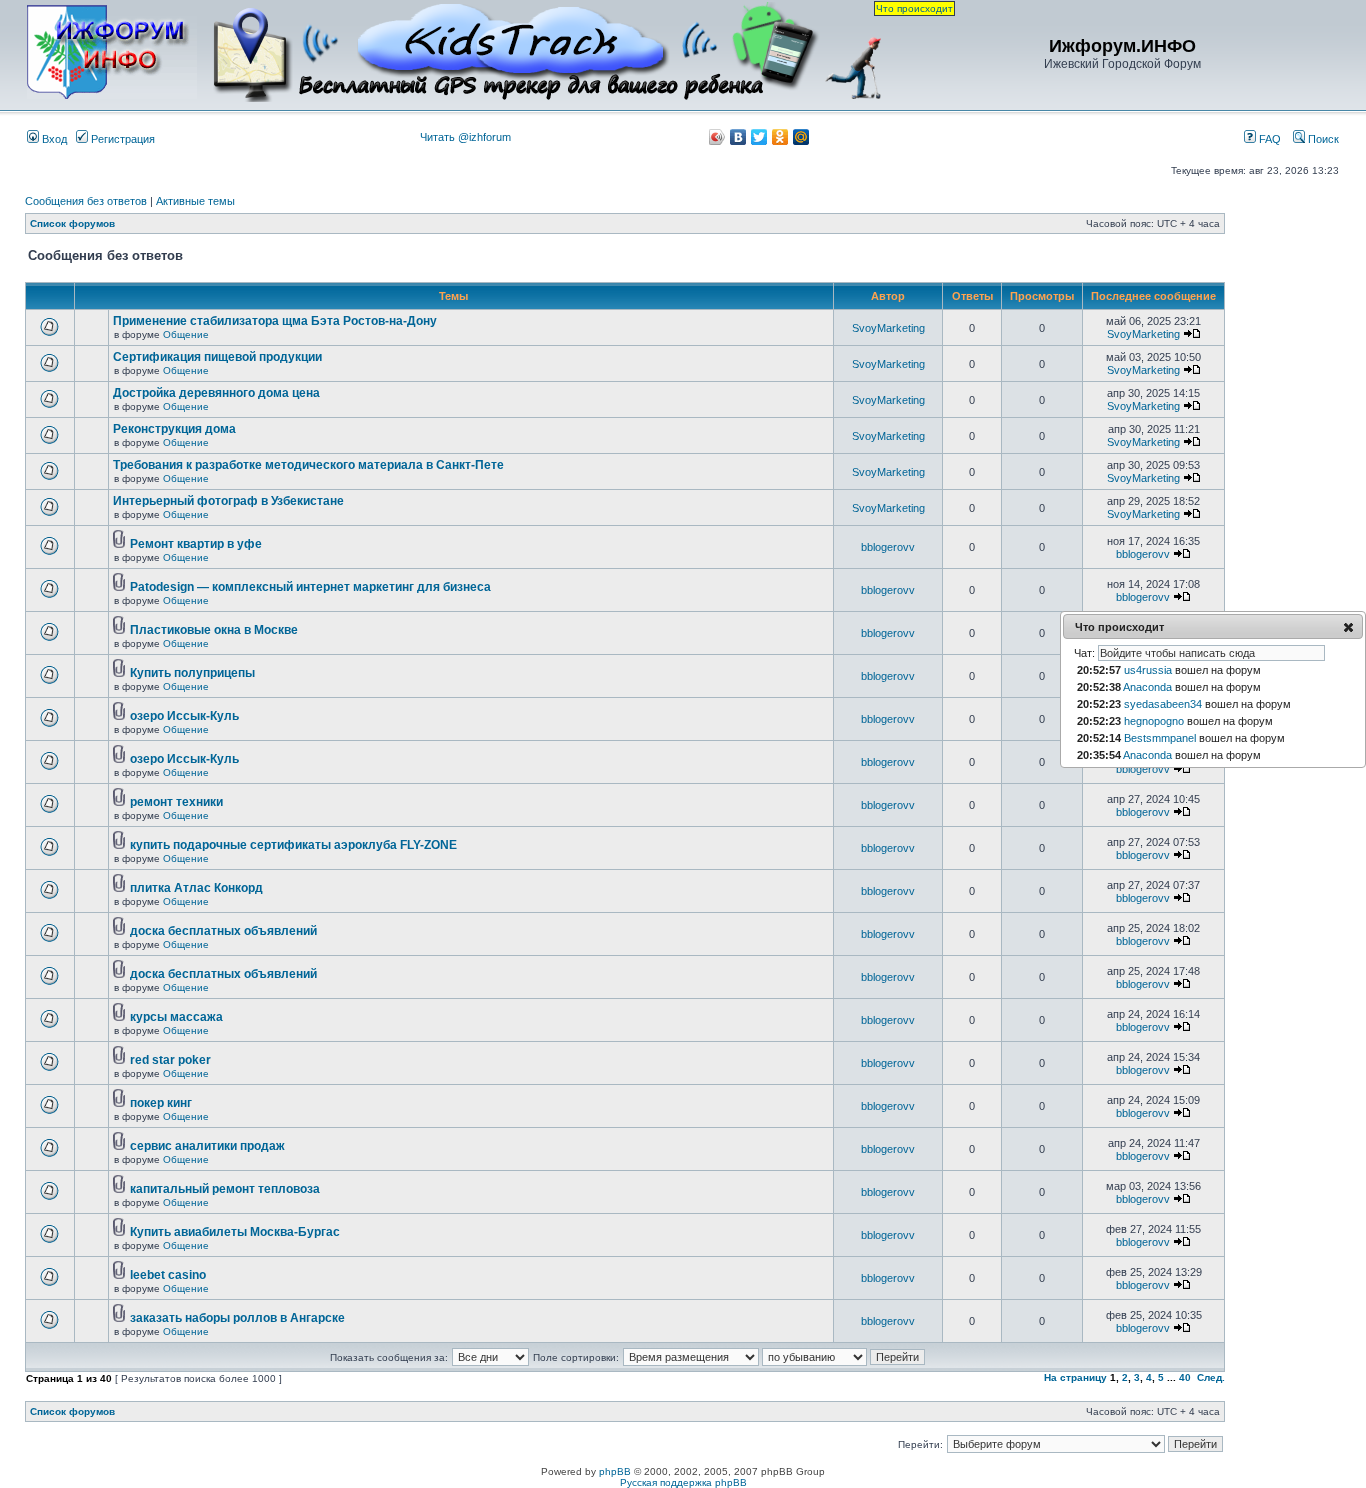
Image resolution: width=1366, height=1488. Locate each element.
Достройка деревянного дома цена (216, 393)
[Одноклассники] (780, 137)
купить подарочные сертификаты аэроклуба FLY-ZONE (293, 845)
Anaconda (1147, 687)
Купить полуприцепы (192, 673)
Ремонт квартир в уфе (196, 544)
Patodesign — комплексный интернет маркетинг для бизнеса (310, 587)
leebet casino (168, 1275)
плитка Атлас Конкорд (196, 888)
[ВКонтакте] (738, 137)
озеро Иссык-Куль (184, 716)
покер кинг (161, 1103)
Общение (186, 334)
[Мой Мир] (801, 137)
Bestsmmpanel (1160, 738)
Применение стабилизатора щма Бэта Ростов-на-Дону (275, 321)
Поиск (1322, 139)
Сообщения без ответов (86, 201)
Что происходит (914, 8)
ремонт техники (176, 802)
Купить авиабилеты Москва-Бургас (235, 1232)
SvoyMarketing (888, 328)
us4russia (1148, 670)
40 (1185, 1377)
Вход (53, 139)
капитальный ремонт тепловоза (225, 1189)
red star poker (170, 1060)
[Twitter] (759, 137)
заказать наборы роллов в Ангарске (237, 1318)
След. (1211, 1377)
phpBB (615, 1471)
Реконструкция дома (174, 429)
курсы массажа (176, 1017)
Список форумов (72, 223)
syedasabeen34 (1163, 704)
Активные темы (195, 201)
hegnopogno (1154, 721)
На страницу (1075, 1377)
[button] (1348, 627)
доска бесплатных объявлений (223, 931)
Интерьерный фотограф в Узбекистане (228, 501)
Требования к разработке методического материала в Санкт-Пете (308, 465)
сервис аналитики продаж (207, 1146)
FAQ (1268, 139)
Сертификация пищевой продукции (217, 357)
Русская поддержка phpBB (683, 1482)
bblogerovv (888, 547)
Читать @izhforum (465, 137)
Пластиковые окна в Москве (214, 630)
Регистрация (121, 139)
